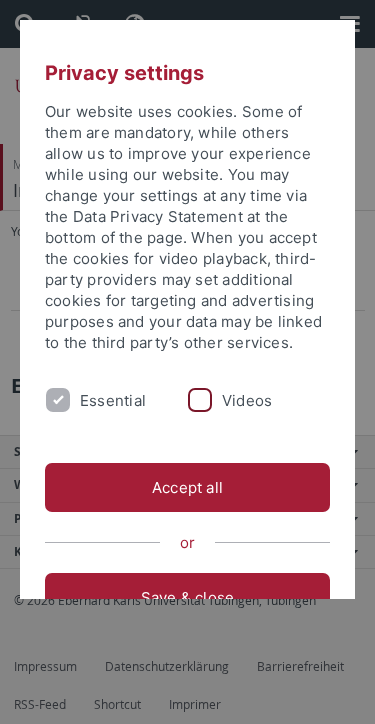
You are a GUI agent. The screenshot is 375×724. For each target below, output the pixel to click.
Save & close (188, 597)
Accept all (187, 487)
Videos (247, 400)
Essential (113, 400)
